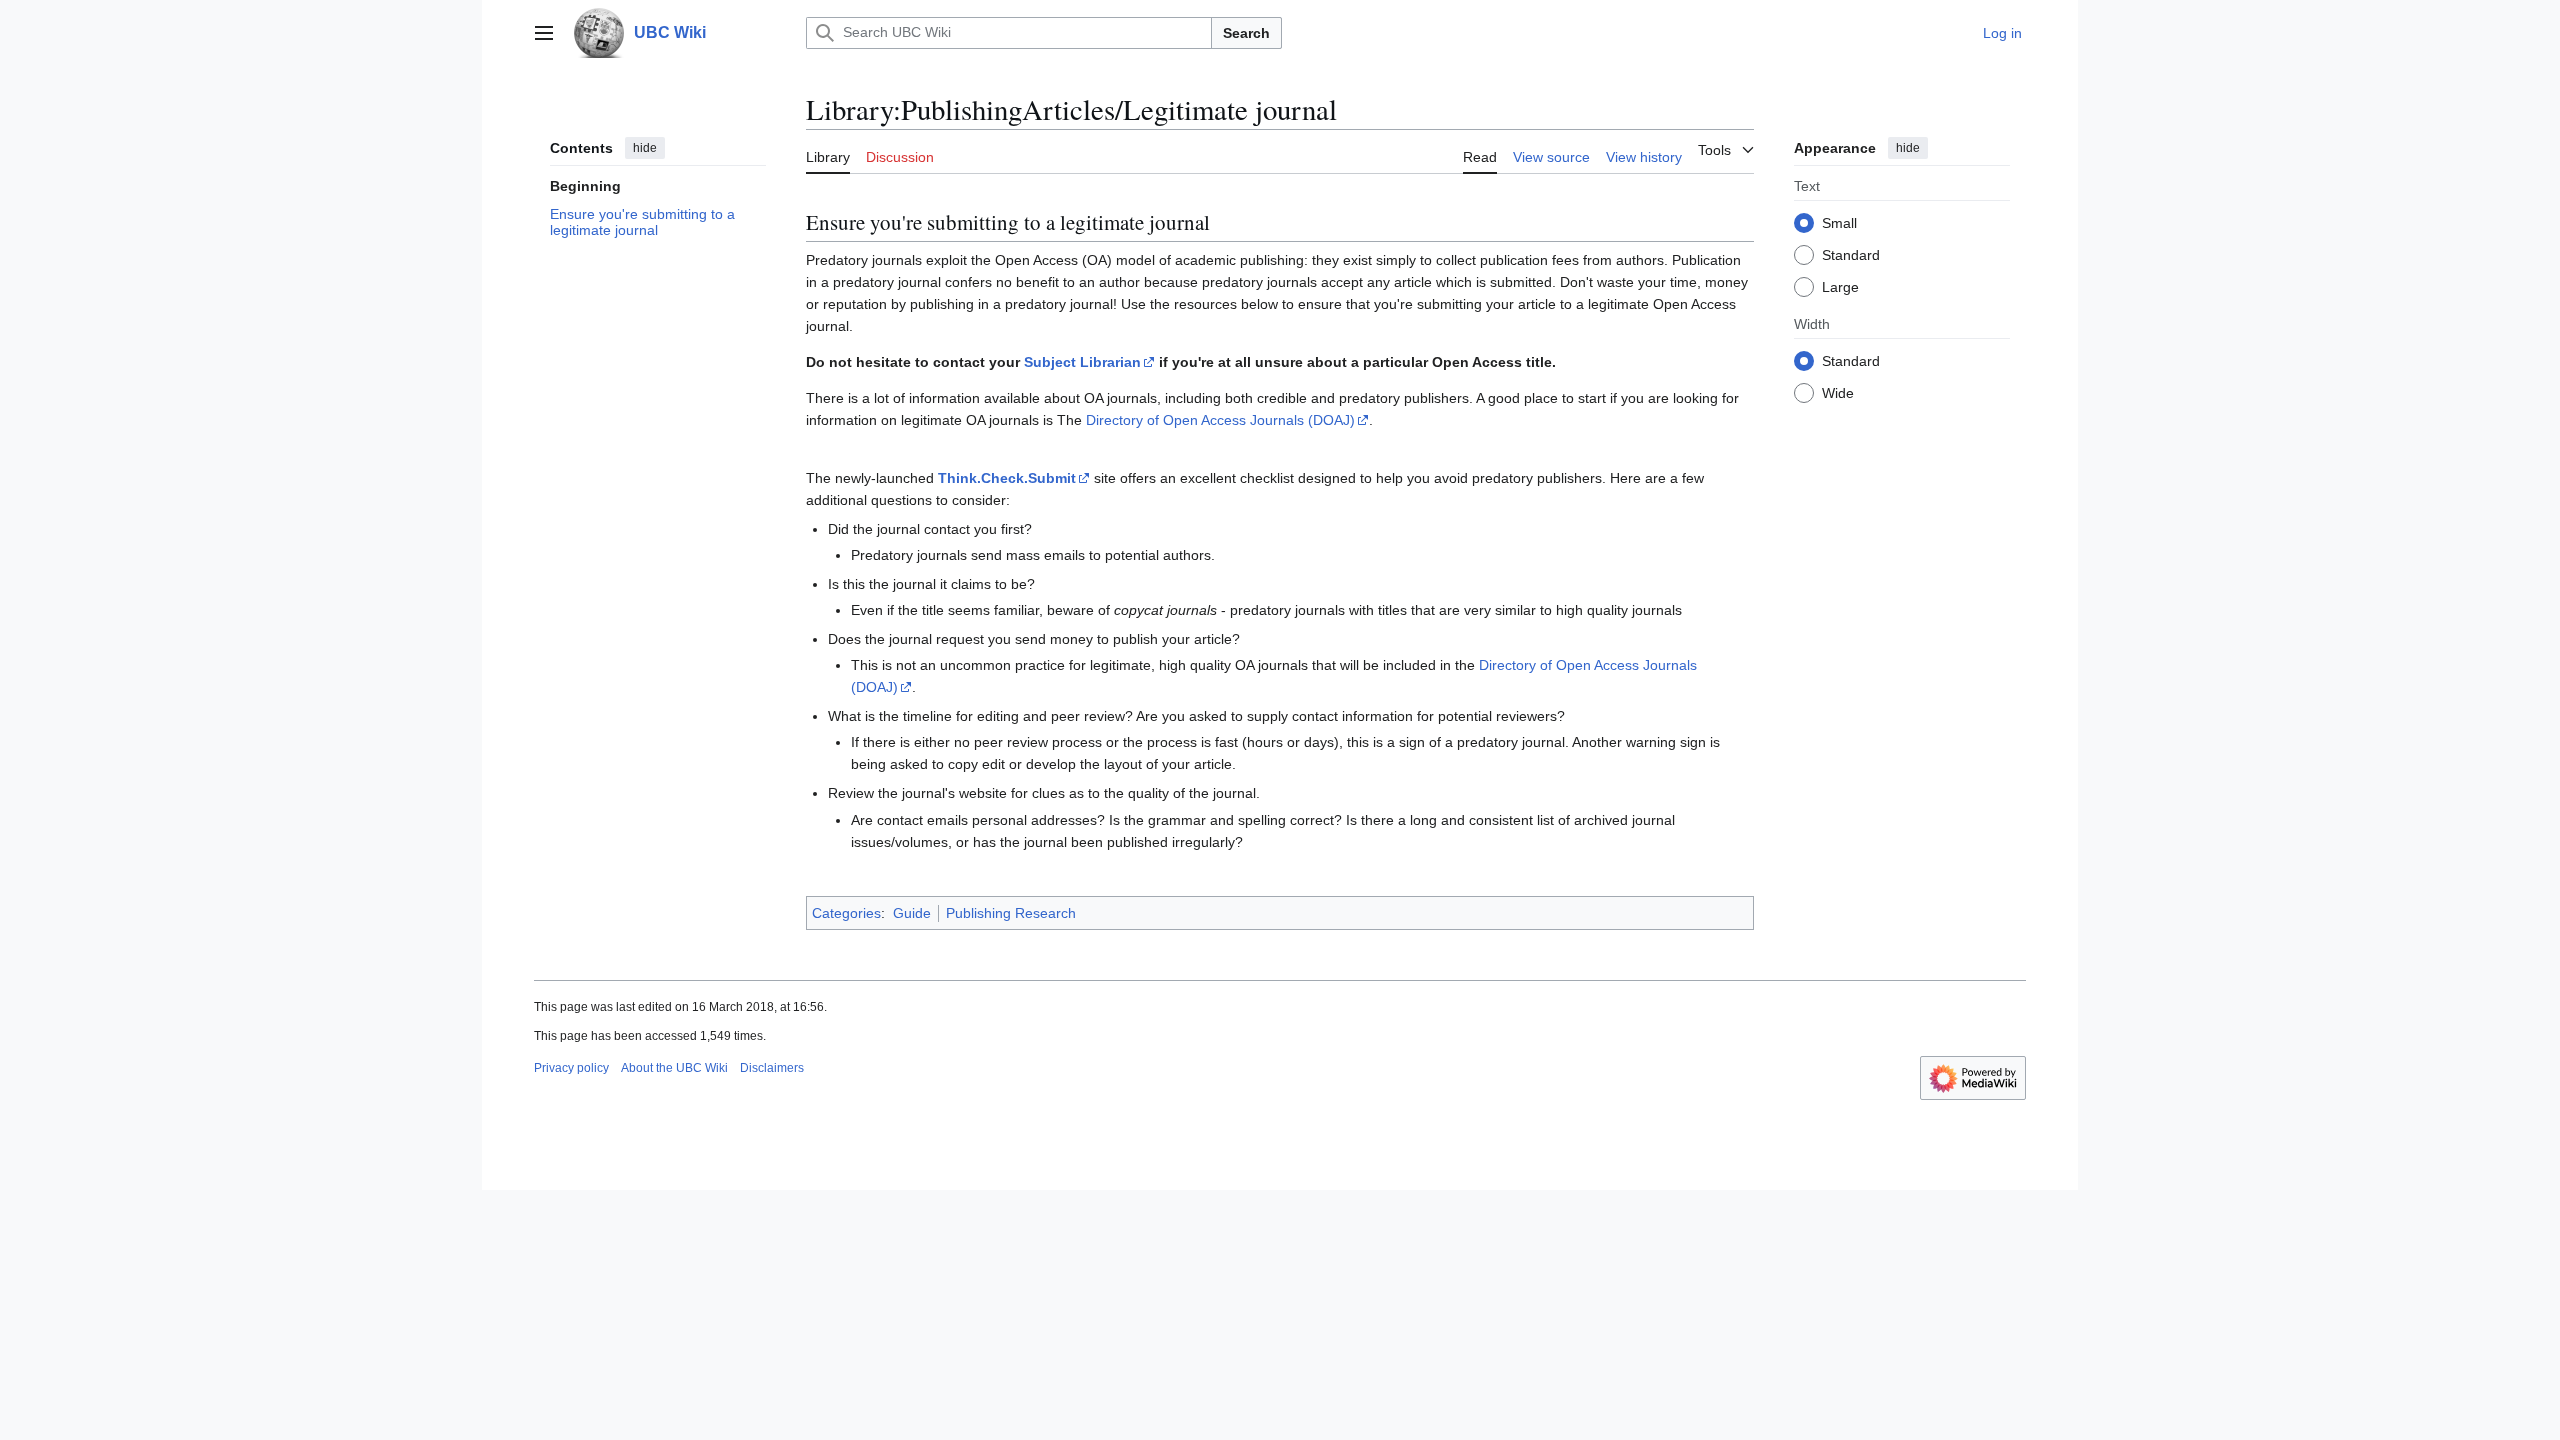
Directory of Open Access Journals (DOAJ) (1220, 420)
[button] (544, 33)
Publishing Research (1011, 913)
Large (1840, 287)
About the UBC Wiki (674, 1068)
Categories (846, 913)
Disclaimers (772, 1068)
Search (1246, 33)
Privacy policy (571, 1068)
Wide (1838, 393)
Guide (912, 913)
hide (645, 148)
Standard (1851, 255)
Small (1839, 223)
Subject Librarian (1082, 362)
